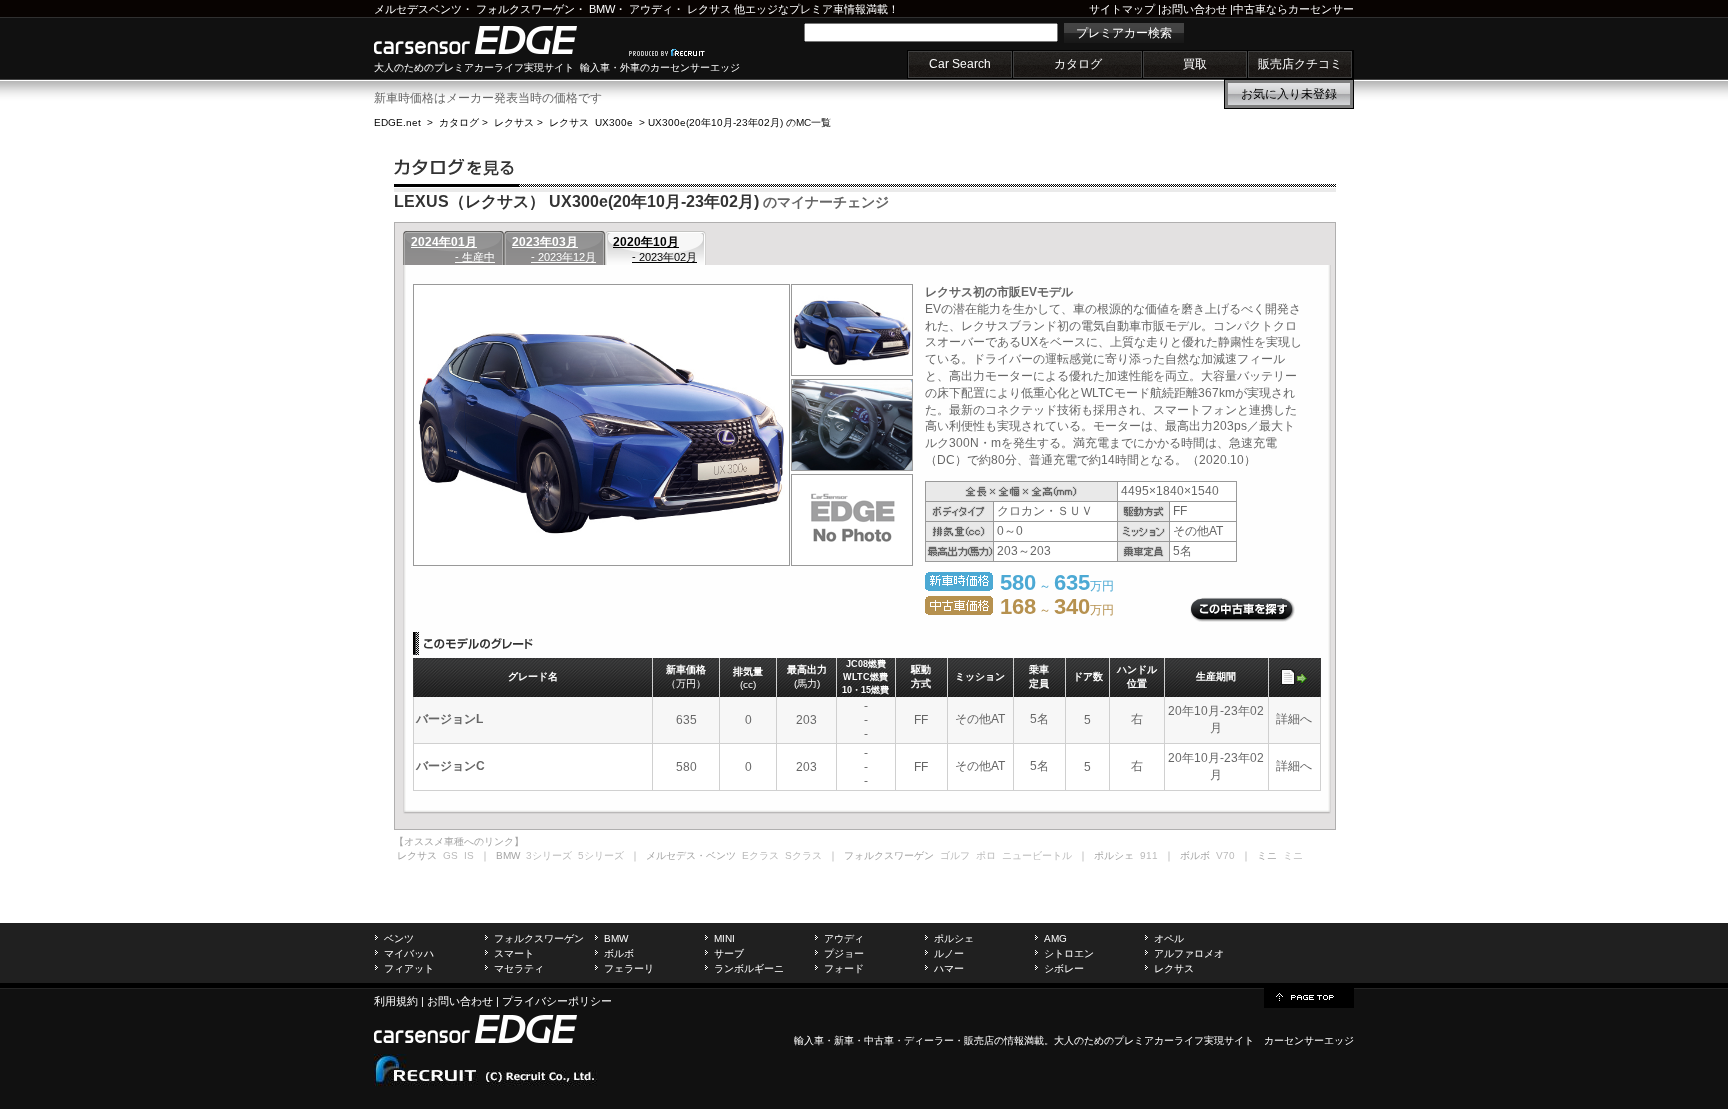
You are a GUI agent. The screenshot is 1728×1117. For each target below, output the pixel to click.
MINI (724, 938)
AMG (1055, 938)
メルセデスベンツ (418, 9)
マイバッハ (409, 953)
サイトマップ (1122, 9)
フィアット (409, 968)
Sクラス (803, 855)
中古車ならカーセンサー (1293, 9)
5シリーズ (601, 855)
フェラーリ (629, 968)
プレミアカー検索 (1124, 33)
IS (469, 855)
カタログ (1078, 64)
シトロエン (1069, 953)
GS (450, 855)
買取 (1195, 64)
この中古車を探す (1242, 610)
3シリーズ (549, 855)
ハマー (949, 968)
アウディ (651, 9)
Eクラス (760, 855)
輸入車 (809, 1040)
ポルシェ (954, 938)
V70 (1225, 855)
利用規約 (396, 1001)
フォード (844, 968)
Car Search (960, 64)
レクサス (709, 9)
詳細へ (1294, 719)
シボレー (1064, 968)
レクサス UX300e (591, 122)
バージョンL (449, 719)
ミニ (1293, 855)
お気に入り (1289, 94)
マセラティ (519, 968)
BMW (602, 9)
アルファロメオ (1189, 953)
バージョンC (450, 766)
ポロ (986, 855)
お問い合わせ (1194, 9)
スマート (514, 953)
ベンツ (399, 938)
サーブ (729, 953)
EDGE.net (397, 122)
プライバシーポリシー (557, 1001)
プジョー (844, 953)
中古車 (879, 1040)
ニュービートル (1037, 855)
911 (1149, 855)
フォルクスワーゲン (525, 9)
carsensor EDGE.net (496, 40)
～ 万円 (1057, 610)
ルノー (949, 953)
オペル (1169, 938)
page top (1309, 996)
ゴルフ (955, 855)
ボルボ (619, 953)
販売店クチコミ (1300, 64)
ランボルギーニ (749, 968)
